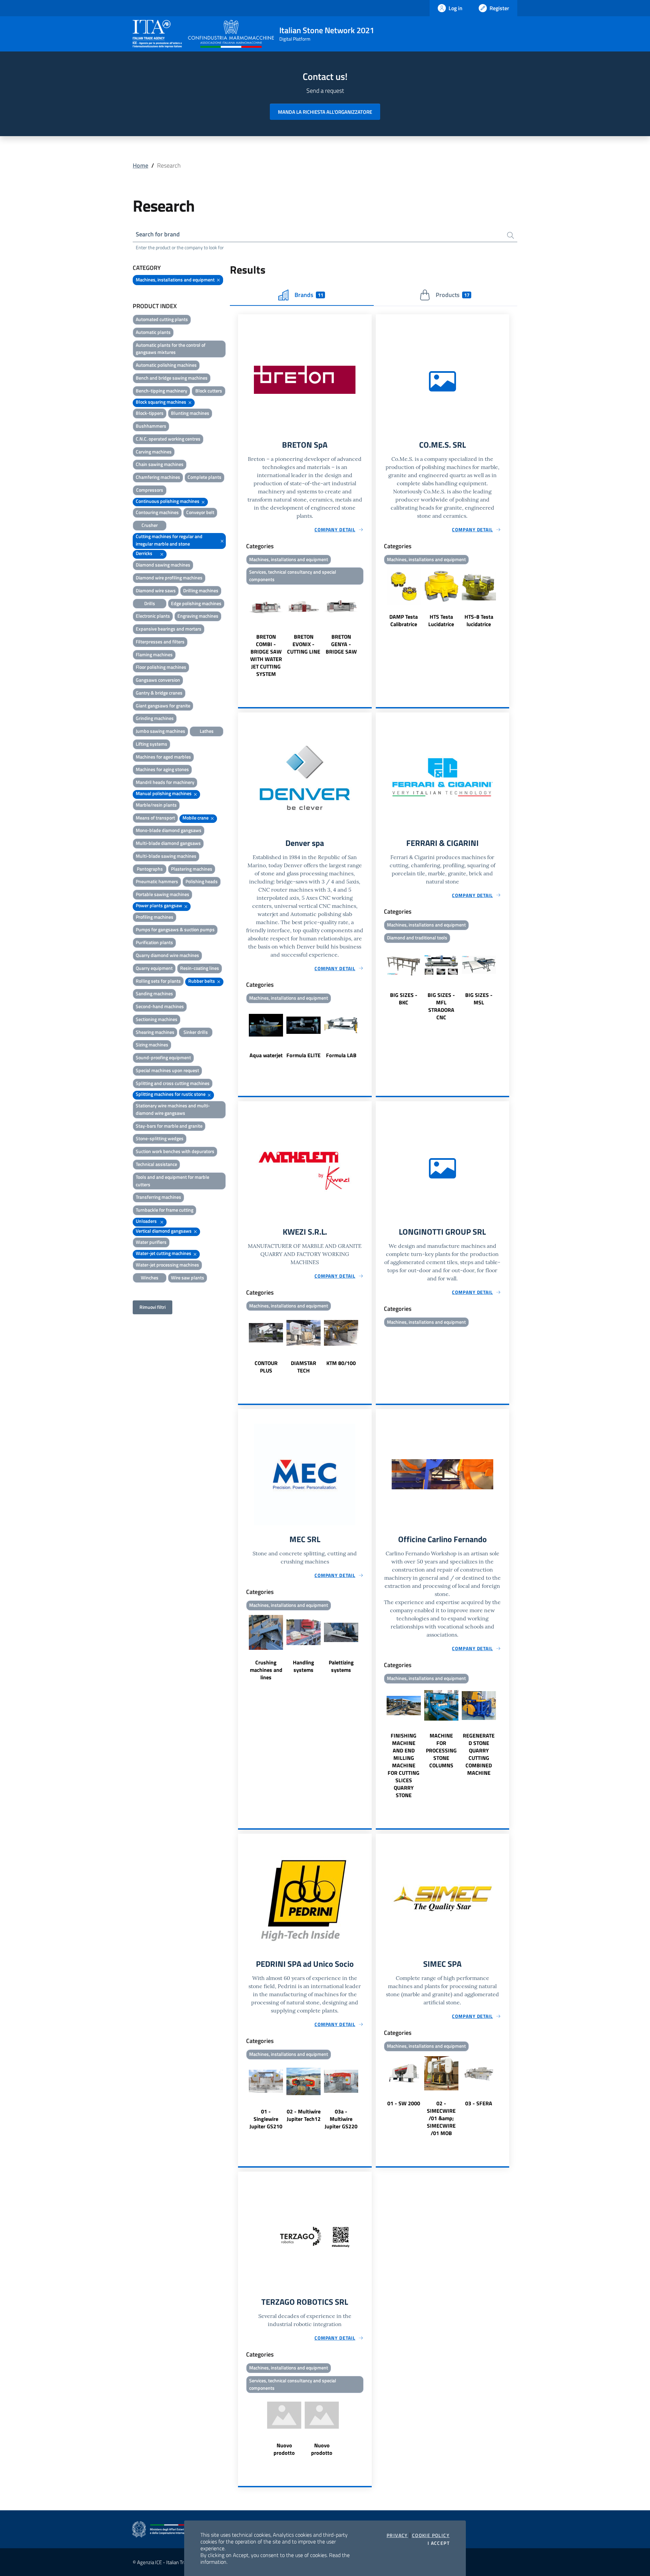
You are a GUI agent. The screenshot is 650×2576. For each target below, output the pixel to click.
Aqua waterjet (266, 1055)
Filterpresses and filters (160, 642)
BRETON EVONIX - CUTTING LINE (304, 644)
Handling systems (304, 1666)
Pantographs (150, 869)
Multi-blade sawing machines (166, 856)
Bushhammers (151, 426)
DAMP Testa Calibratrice (404, 620)
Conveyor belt (200, 512)
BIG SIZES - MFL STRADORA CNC (441, 1006)
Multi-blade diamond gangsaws (168, 843)
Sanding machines (154, 993)
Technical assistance (156, 1164)
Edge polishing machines (196, 603)
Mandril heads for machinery (165, 782)
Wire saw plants (188, 1278)
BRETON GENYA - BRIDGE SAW (341, 644)
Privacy (397, 2535)
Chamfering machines (158, 477)
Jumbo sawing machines (160, 731)
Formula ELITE (304, 1055)
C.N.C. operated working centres (168, 439)
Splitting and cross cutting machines (173, 1083)
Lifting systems (151, 744)
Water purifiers (151, 1242)
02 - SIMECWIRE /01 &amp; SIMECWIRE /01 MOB (441, 2118)
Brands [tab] (309, 295)
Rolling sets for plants (158, 981)
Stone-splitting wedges (160, 1138)
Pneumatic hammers (157, 881)
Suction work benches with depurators (175, 1151)
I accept (439, 2543)
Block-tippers (150, 413)
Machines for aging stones (162, 769)
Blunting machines (190, 413)
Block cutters (209, 391)
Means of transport (155, 818)
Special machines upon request (167, 1070)
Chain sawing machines (160, 464)
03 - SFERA (479, 2103)
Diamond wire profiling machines (169, 578)
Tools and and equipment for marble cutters (172, 1181)
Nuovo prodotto (284, 2449)
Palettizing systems (341, 1666)
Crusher (150, 525)
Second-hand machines (160, 1006)
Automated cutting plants (162, 319)
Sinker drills (196, 1032)
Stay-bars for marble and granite (169, 1126)
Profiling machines (155, 917)
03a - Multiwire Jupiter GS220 (341, 2119)
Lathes (207, 731)
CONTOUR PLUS (266, 1367)
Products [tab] (452, 295)
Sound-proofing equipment (163, 1057)
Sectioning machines (157, 1019)
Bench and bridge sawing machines (172, 378)
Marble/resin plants (156, 805)
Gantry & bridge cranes (159, 693)
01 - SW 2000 (404, 2103)
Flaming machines (154, 654)
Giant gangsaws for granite (163, 706)
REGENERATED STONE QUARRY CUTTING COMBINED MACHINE (479, 1754)
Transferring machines (158, 1197)
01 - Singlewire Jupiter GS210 (266, 2119)
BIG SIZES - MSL (479, 999)
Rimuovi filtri (153, 1307)
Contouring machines (157, 512)
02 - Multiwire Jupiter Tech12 (304, 2115)
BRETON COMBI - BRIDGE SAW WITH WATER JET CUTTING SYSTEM (266, 655)
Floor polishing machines (161, 667)
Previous (241, 633)
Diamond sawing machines (163, 565)
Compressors (150, 490)
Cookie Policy (431, 2535)
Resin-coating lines (200, 968)
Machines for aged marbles (163, 757)
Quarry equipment (154, 968)
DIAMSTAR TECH (304, 1367)
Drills (150, 603)
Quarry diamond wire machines (167, 955)
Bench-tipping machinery (161, 391)
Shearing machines (155, 1032)
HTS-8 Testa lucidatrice (479, 620)
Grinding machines (155, 718)
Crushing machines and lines (266, 1670)
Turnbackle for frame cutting (165, 1210)
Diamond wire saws (156, 590)
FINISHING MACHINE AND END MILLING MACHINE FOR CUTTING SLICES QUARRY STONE (404, 1765)
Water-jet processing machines (167, 1265)
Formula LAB (341, 1055)
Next (369, 633)
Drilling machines (201, 590)
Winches (150, 1278)
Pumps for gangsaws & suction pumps (175, 929)
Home (140, 165)
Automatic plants (153, 332)
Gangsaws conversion (158, 680)
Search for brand (158, 234)
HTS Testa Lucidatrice (441, 620)
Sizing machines (152, 1045)
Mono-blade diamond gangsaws (169, 830)
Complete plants (204, 477)
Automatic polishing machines (166, 365)
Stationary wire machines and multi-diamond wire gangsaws (173, 1109)
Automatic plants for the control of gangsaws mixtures (171, 349)
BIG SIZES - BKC (404, 999)
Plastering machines (192, 869)
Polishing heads (202, 881)
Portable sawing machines (162, 894)
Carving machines (154, 452)
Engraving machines (198, 616)
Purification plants (154, 942)
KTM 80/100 (341, 1363)
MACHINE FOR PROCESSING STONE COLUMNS (441, 1750)
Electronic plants (153, 616)
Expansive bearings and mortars (169, 629)
